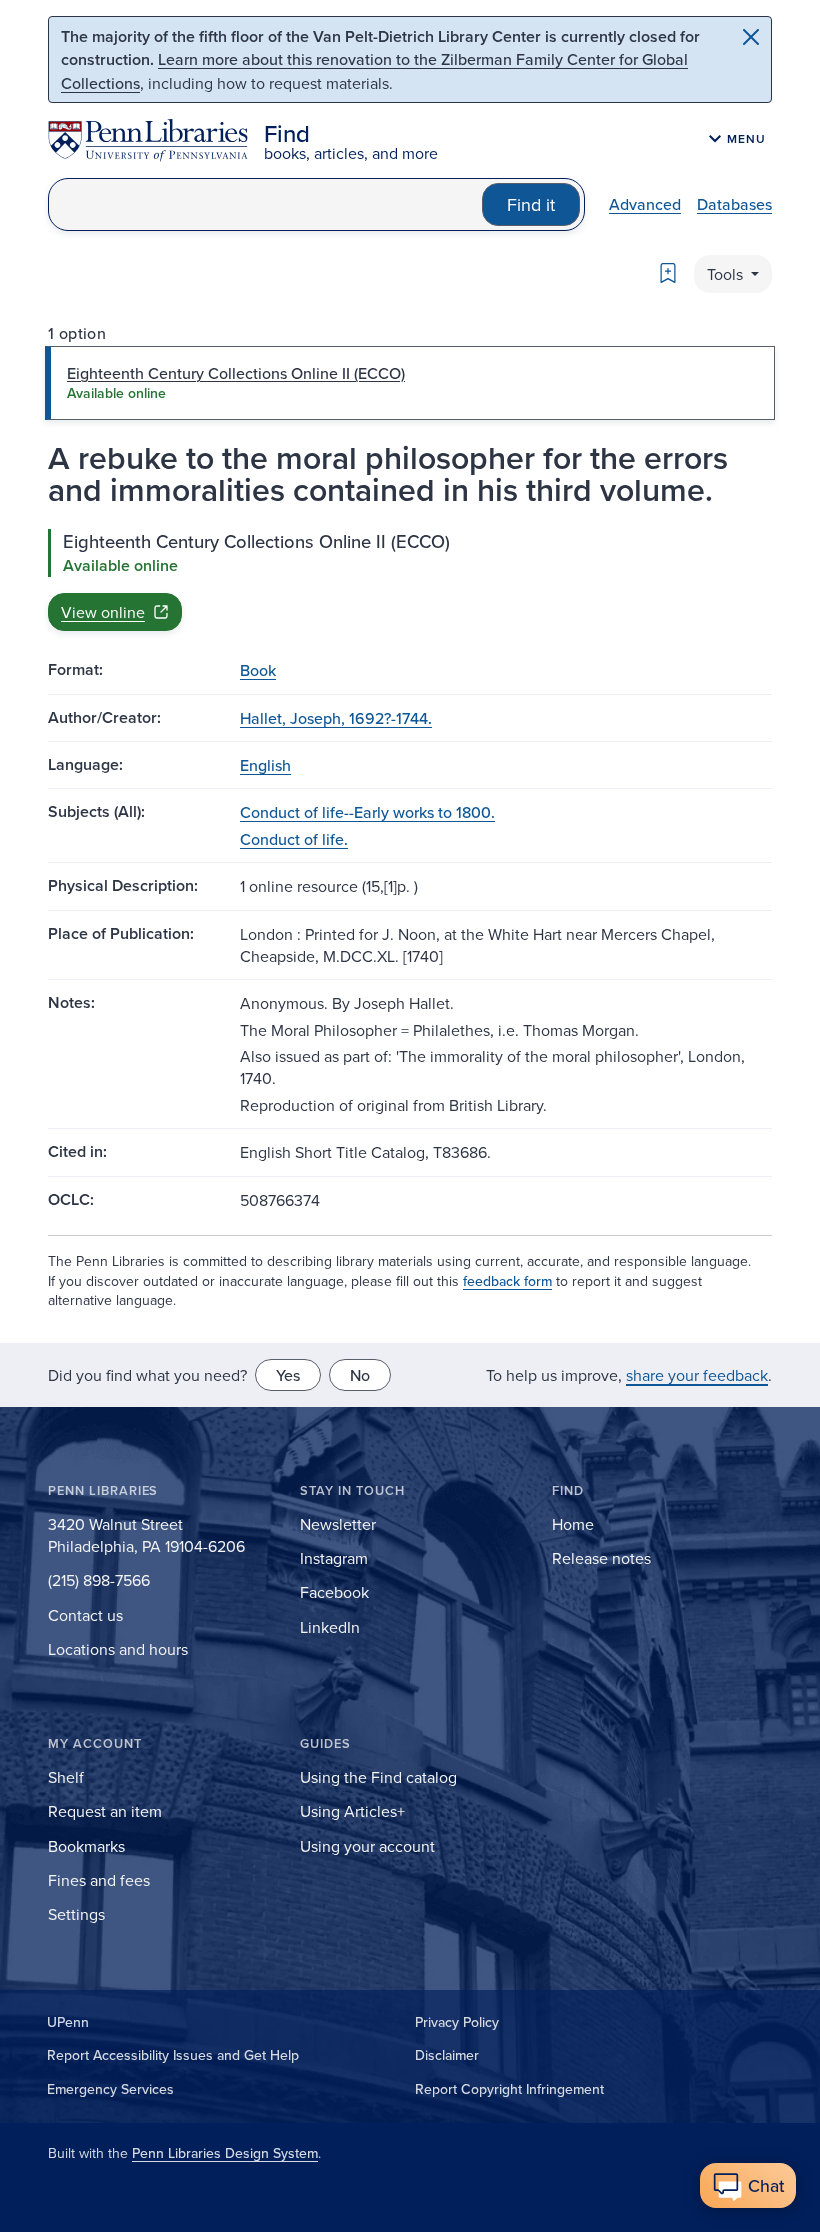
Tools (727, 274)
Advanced (645, 204)
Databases (734, 204)
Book (258, 670)
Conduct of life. (294, 839)
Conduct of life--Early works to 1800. (367, 812)
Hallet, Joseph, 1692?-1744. (336, 718)
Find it (531, 204)
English (265, 765)
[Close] (751, 37)
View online (103, 612)
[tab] (410, 383)
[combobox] (265, 204)
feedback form (507, 1281)
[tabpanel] (410, 580)
